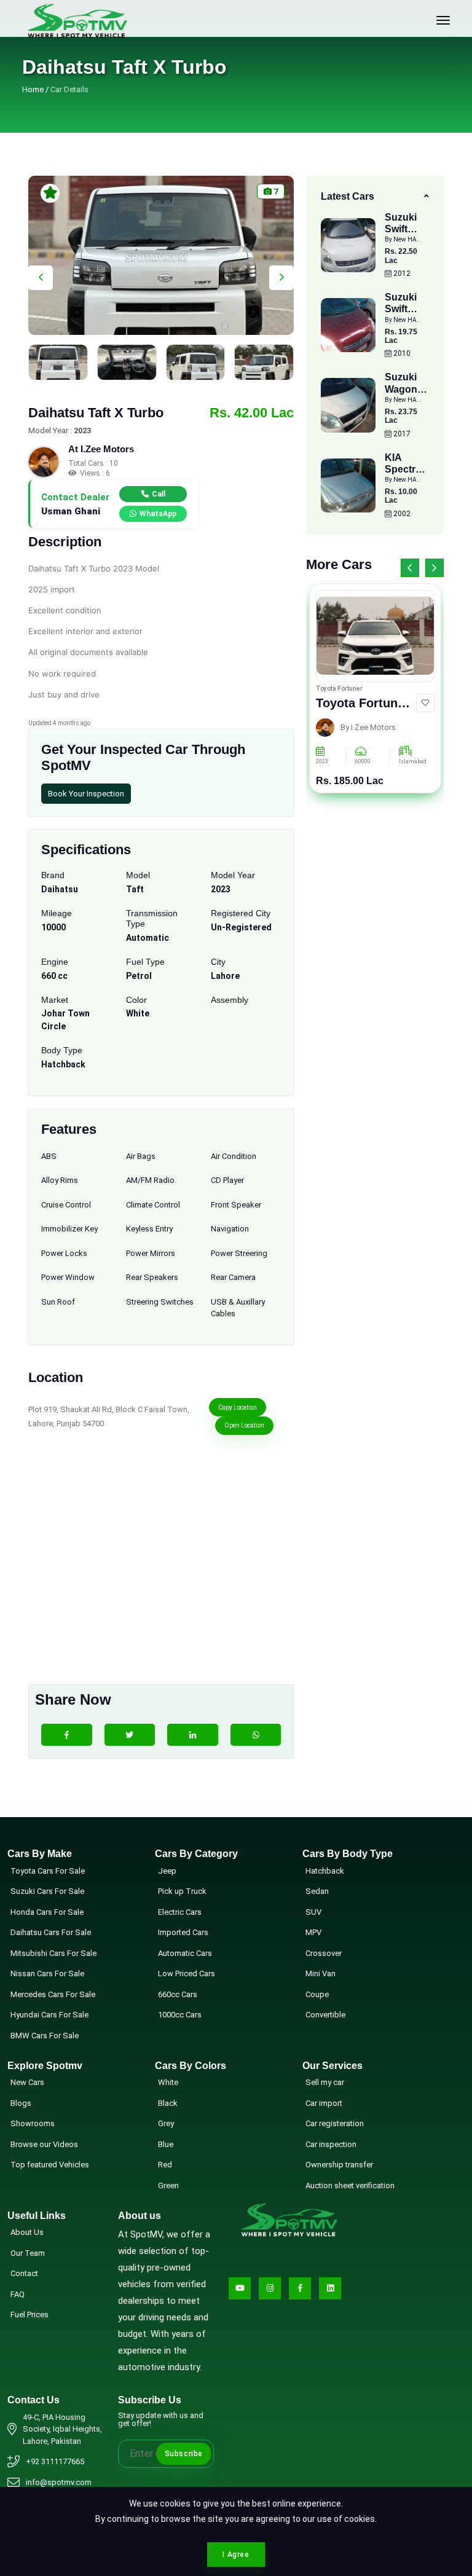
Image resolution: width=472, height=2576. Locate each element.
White (168, 2082)
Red (165, 2165)
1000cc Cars (180, 2015)
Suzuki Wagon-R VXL (406, 389)
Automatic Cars (185, 1953)
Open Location (244, 1425)
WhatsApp (158, 514)
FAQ (18, 2294)
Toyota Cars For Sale (48, 1871)
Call (159, 494)
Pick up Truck (182, 1891)
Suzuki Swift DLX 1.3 (403, 229)
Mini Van (321, 1973)
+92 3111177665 (55, 2461)
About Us (27, 2232)
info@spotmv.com (59, 2482)
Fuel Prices (29, 2315)
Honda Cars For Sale (47, 1912)
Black (168, 2103)
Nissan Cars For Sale (47, 1973)
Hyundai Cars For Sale (49, 2015)
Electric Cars (180, 1912)
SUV (313, 1912)
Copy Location (238, 1408)
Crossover (324, 1953)
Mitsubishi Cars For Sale (53, 1953)
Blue (166, 2144)
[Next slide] (281, 278)
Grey (166, 2123)
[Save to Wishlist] (425, 703)
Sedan (317, 1891)
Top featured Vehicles (50, 2165)
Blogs (21, 2103)
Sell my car (325, 2082)
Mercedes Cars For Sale (53, 1994)
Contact (24, 2273)
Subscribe (184, 2454)
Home (33, 89)
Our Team (28, 2253)
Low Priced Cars (187, 1973)
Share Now (73, 1699)
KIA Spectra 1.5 (403, 469)
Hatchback (325, 1871)
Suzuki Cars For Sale (47, 1891)
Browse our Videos (44, 2144)
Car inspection (331, 2144)
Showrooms (33, 2123)
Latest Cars (348, 196)
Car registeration (335, 2123)
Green (168, 2185)
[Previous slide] (41, 278)
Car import (324, 2103)
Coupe (317, 1994)
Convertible (325, 2015)
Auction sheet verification (350, 2185)
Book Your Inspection (86, 794)
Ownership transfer (339, 2165)
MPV (313, 1932)
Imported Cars (183, 1932)
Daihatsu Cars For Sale (51, 1932)
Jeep (167, 1871)
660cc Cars (178, 1994)
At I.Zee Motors (101, 449)
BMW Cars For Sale (45, 2036)
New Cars (27, 2082)
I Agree (236, 2554)
